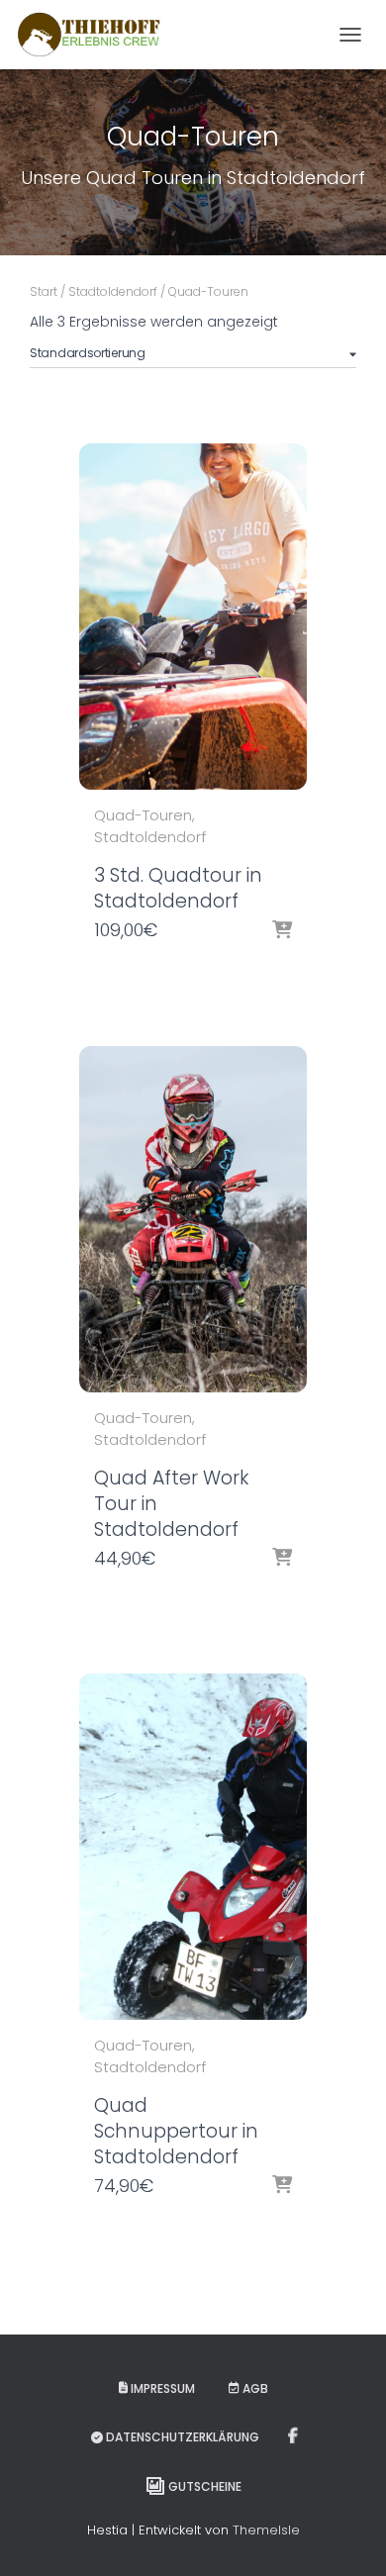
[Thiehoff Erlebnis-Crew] (96, 35)
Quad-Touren (143, 815)
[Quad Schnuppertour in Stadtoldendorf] (193, 1847)
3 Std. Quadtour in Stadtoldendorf (178, 888)
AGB (255, 2388)
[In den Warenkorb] (282, 931)
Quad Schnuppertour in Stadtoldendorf (176, 2131)
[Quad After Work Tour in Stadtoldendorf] (193, 1219)
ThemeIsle (266, 2530)
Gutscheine (205, 2486)
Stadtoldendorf (113, 291)
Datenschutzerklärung (183, 2437)
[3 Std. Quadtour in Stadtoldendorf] (193, 617)
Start (44, 291)
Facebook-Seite (294, 2436)
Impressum (163, 2388)
